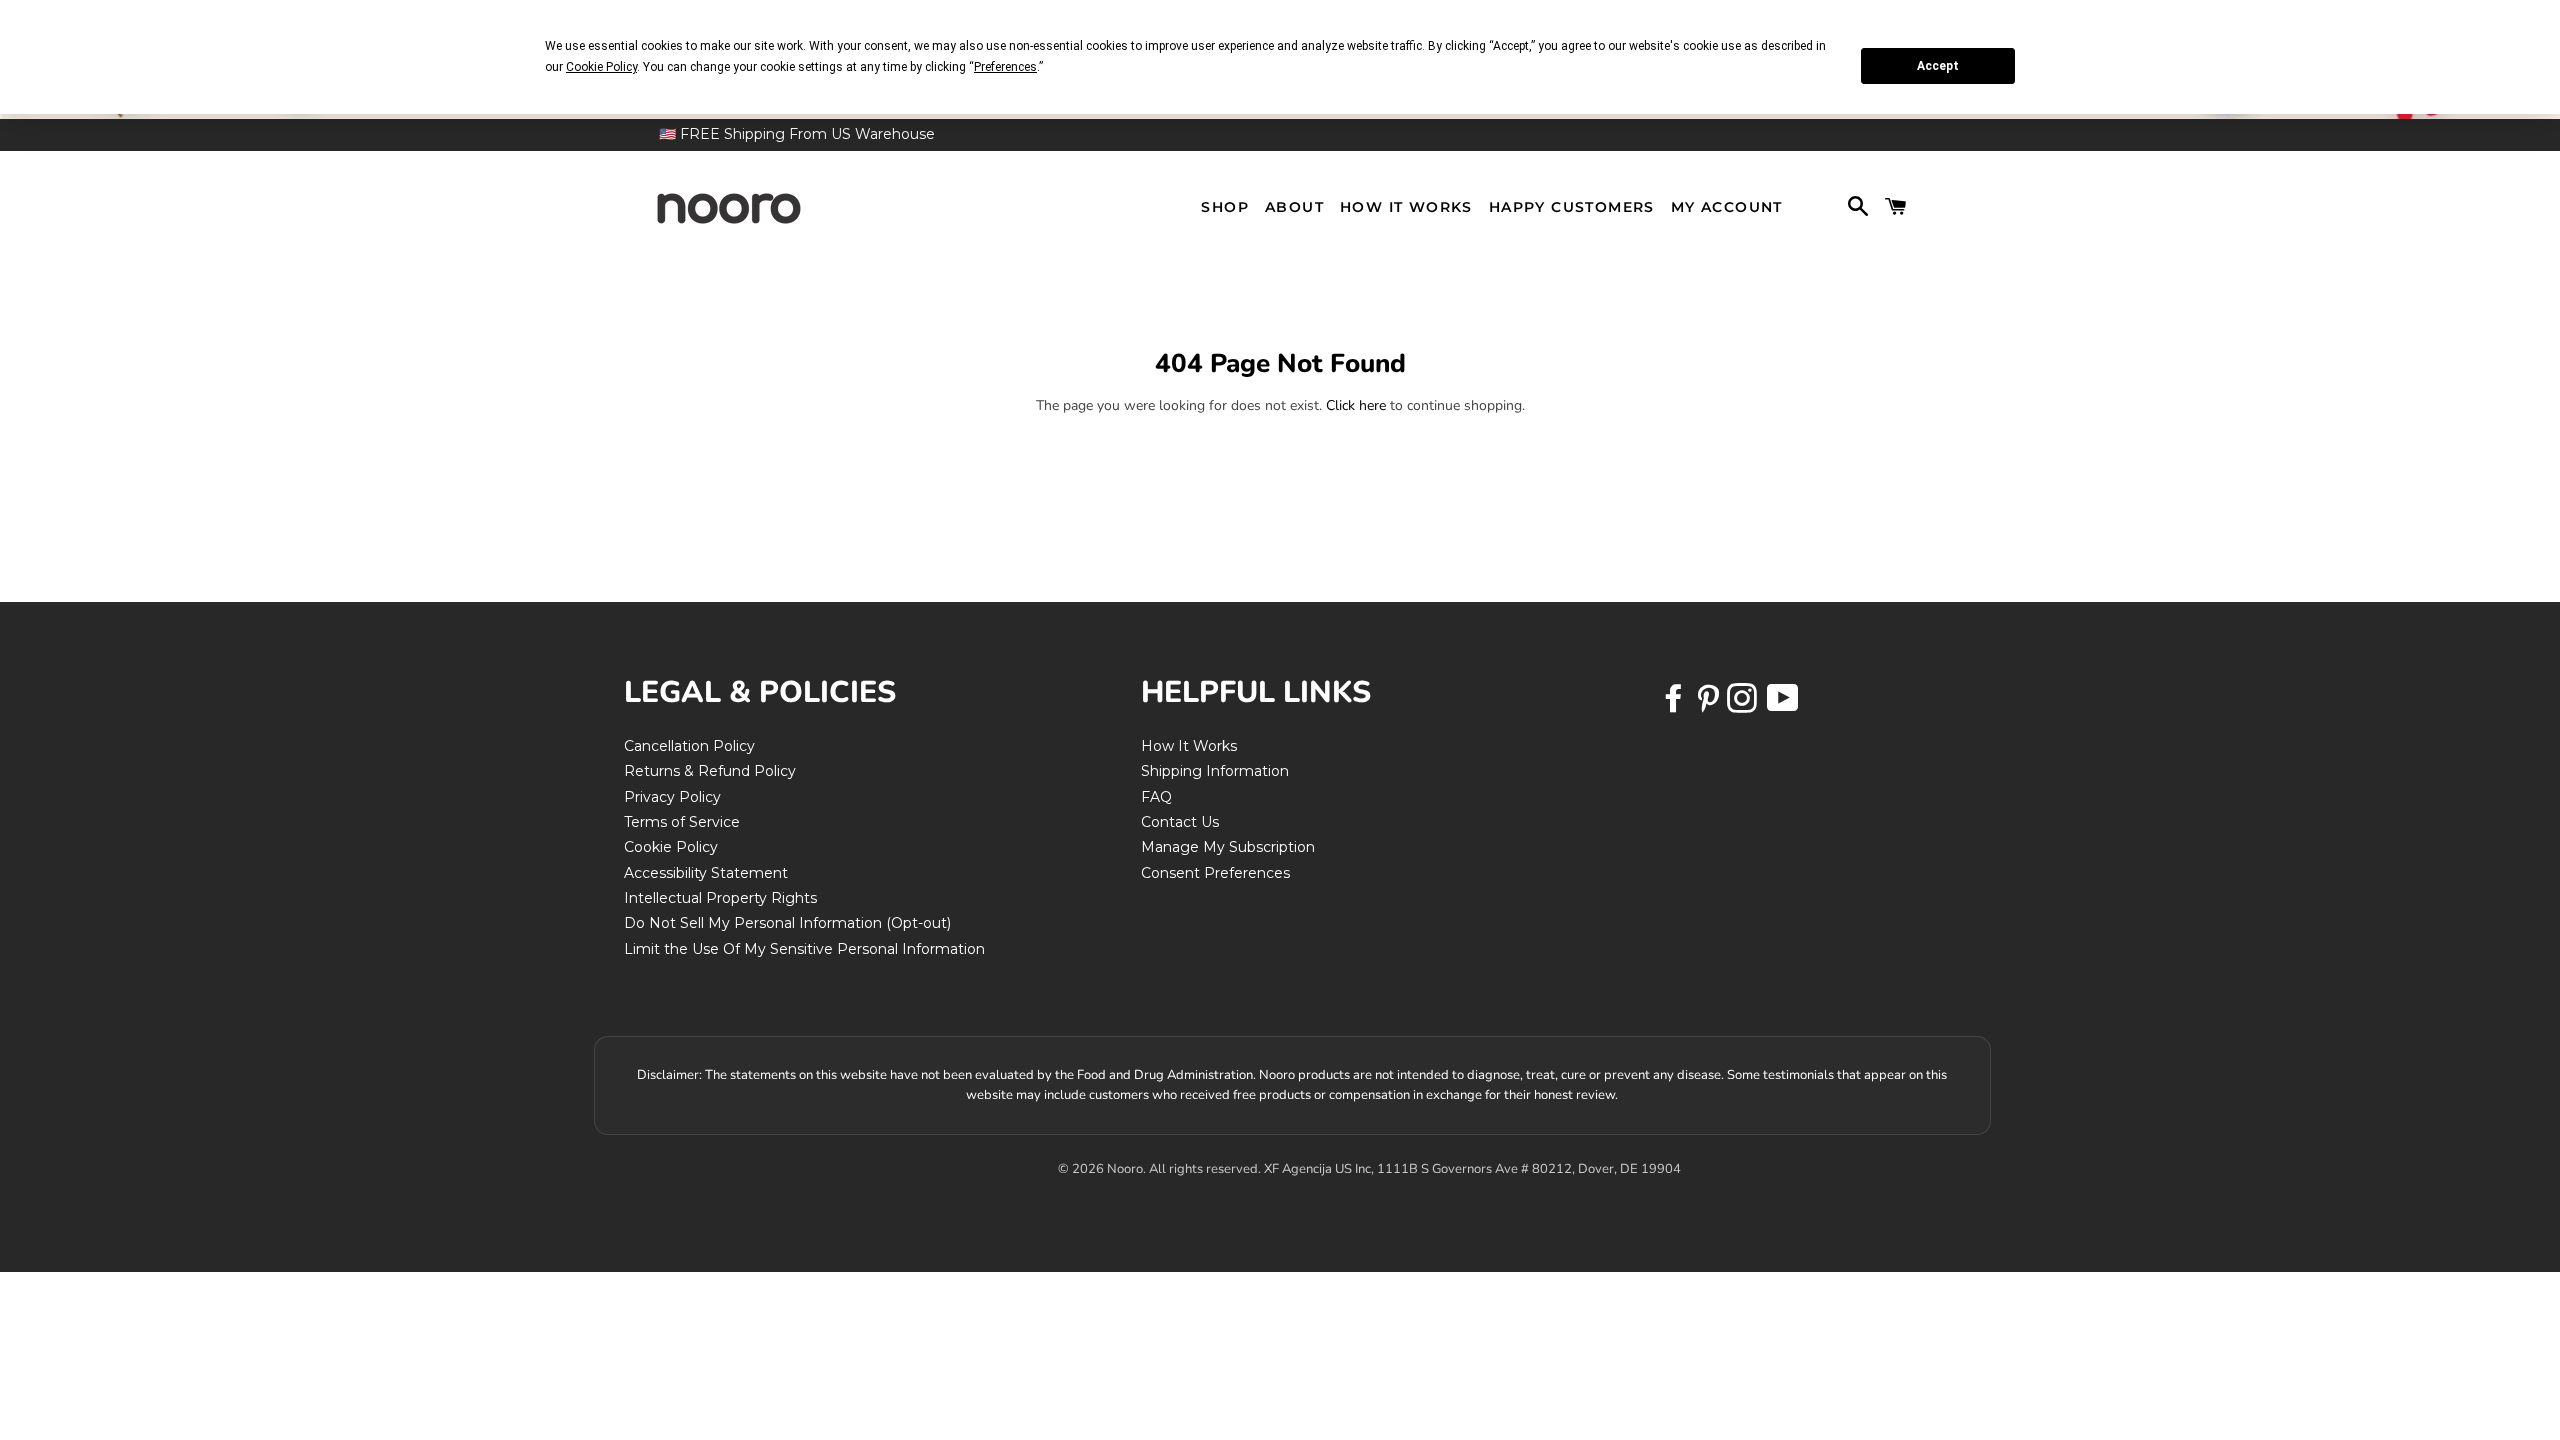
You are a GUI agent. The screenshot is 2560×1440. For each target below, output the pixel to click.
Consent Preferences (1215, 873)
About (1294, 207)
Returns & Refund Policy (710, 771)
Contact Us (1180, 822)
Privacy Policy (672, 797)
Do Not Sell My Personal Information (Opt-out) (787, 923)
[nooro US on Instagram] (1744, 705)
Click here (1356, 405)
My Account (1727, 207)
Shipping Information (1215, 771)
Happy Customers (1572, 207)
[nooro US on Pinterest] (1710, 705)
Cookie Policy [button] (601, 67)
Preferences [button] (1005, 67)
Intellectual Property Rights (720, 898)
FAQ (1156, 797)
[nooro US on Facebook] (1676, 705)
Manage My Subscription (1228, 847)
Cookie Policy (671, 847)
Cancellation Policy (689, 746)
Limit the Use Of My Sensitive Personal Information (804, 949)
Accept (1938, 66)
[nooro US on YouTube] (1782, 705)
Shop (1225, 207)
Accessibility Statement (706, 873)
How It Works (1406, 207)
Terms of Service (682, 822)
